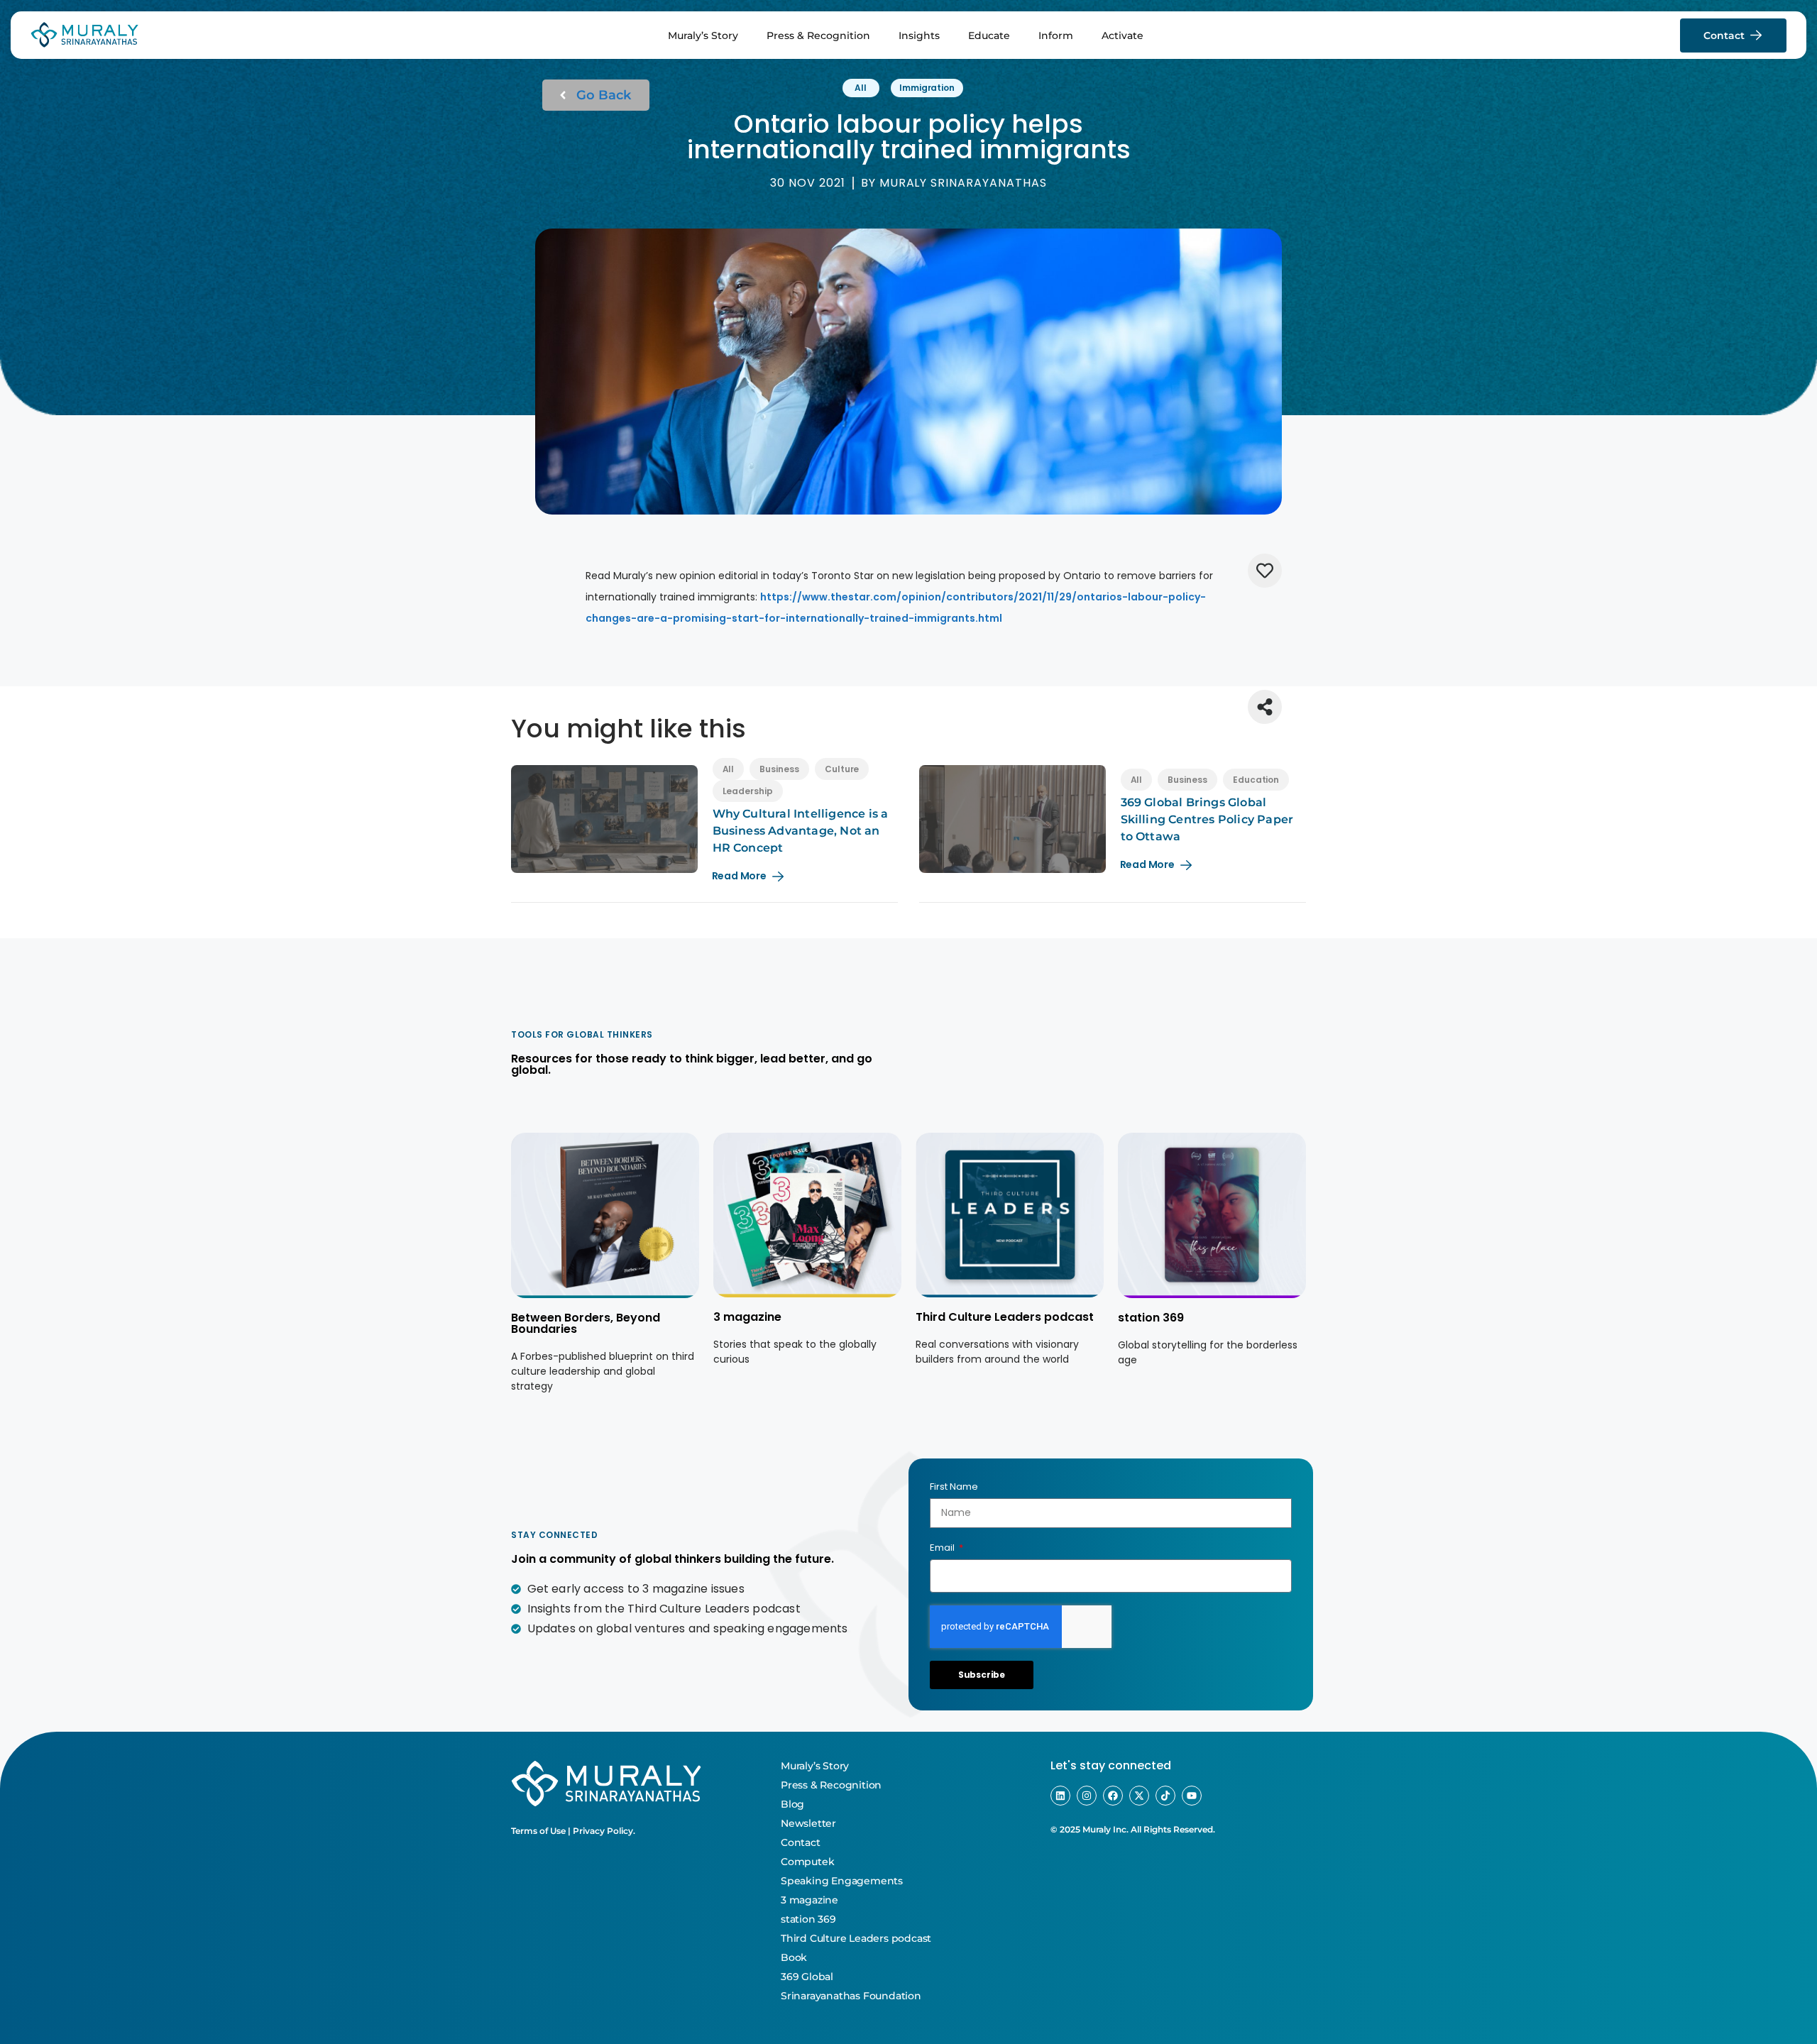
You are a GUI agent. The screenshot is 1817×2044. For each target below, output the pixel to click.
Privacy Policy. (604, 1831)
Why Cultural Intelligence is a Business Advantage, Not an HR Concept (801, 831)
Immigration (927, 88)
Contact (801, 1842)
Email (943, 1548)
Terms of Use (538, 1831)
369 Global (807, 1977)
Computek (807, 1862)
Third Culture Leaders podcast (1005, 1317)
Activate (1122, 35)
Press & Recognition (818, 35)
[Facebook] (1113, 1796)
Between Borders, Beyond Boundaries (586, 1323)
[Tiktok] (1165, 1796)
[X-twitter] (1139, 1796)
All (861, 88)
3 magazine (747, 1317)
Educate (989, 35)
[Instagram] (1087, 1796)
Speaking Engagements (842, 1881)
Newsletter (808, 1823)
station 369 (1151, 1318)
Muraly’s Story (703, 35)
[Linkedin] (1060, 1796)
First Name (954, 1487)
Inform (1056, 35)
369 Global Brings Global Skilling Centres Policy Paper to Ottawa (1207, 819)
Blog (792, 1804)
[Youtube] (1192, 1796)
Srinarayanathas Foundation (851, 1996)
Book (794, 1957)
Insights (919, 35)
